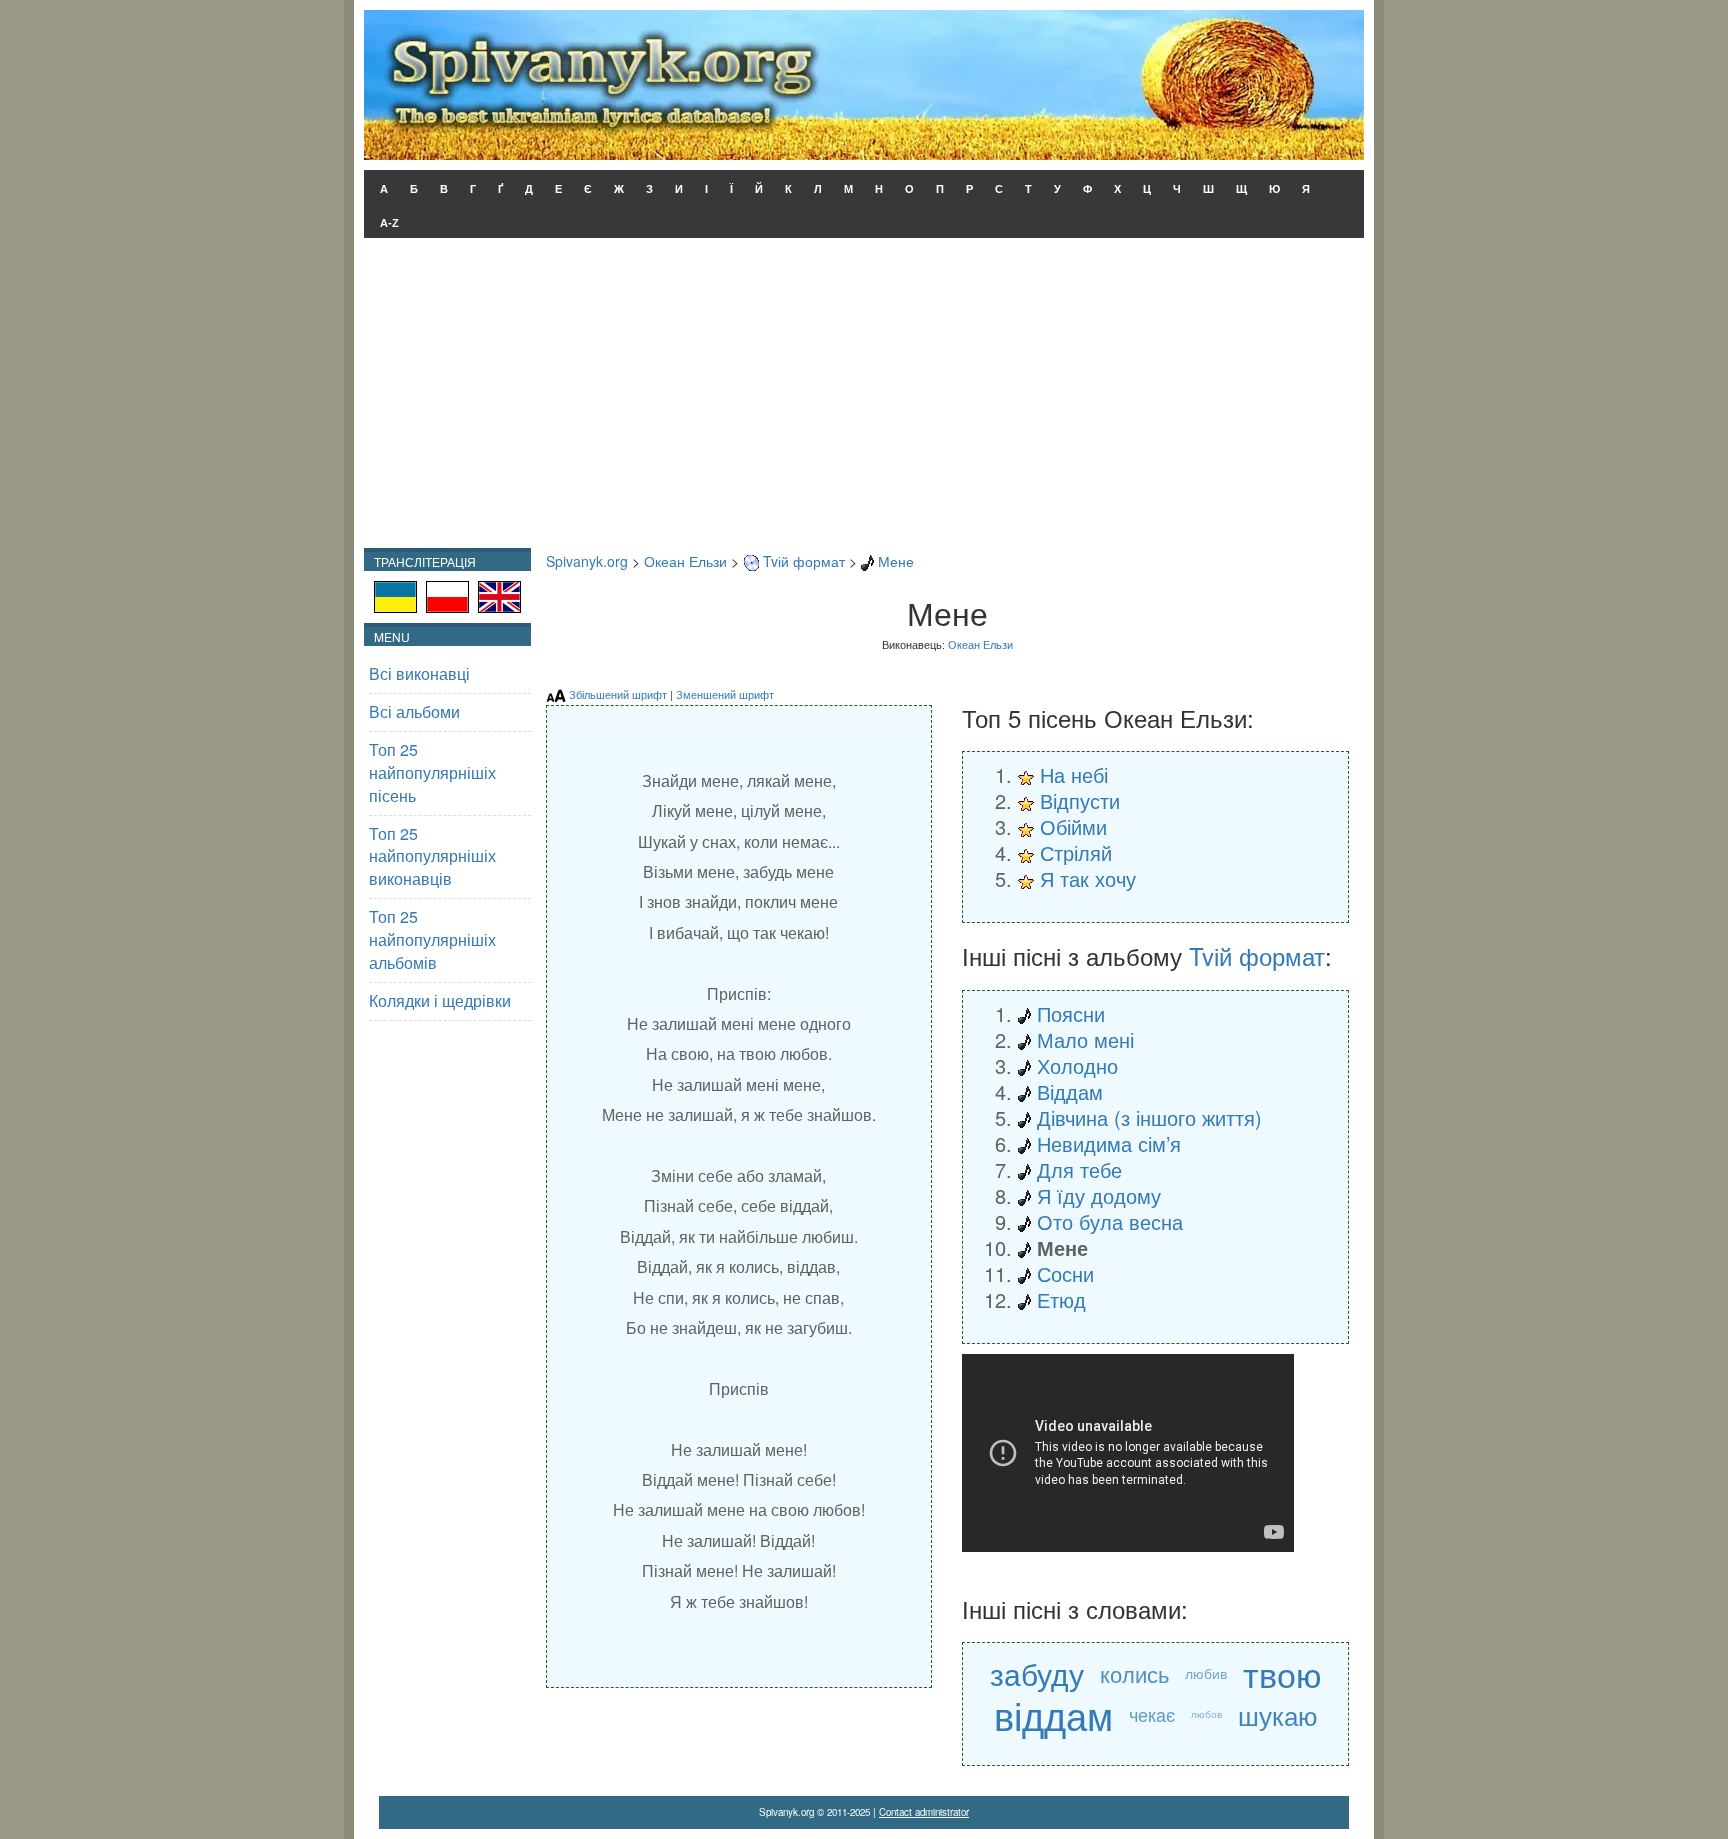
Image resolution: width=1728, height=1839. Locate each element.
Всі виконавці (419, 673)
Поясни (1071, 1013)
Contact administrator (924, 1812)
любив (1206, 1673)
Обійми (1073, 826)
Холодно (1077, 1065)
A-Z (389, 223)
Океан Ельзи (685, 561)
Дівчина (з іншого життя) (1149, 1117)
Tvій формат (804, 561)
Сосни (1065, 1273)
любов (1206, 1714)
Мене (896, 561)
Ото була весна (1110, 1221)
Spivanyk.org (587, 561)
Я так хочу (1088, 878)
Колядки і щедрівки (440, 1000)
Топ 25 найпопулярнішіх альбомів (432, 939)
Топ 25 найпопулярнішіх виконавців (432, 856)
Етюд (1061, 1299)
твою (1282, 1673)
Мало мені (1085, 1039)
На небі (1074, 774)
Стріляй (1076, 852)
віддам (1053, 1714)
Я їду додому (1099, 1195)
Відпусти (1080, 800)
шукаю (1278, 1714)
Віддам (1070, 1091)
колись (1134, 1673)
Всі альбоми (414, 711)
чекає (1152, 1714)
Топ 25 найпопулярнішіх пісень (432, 772)
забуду (1037, 1673)
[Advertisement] (864, 398)
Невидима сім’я (1109, 1143)
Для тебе (1079, 1169)
